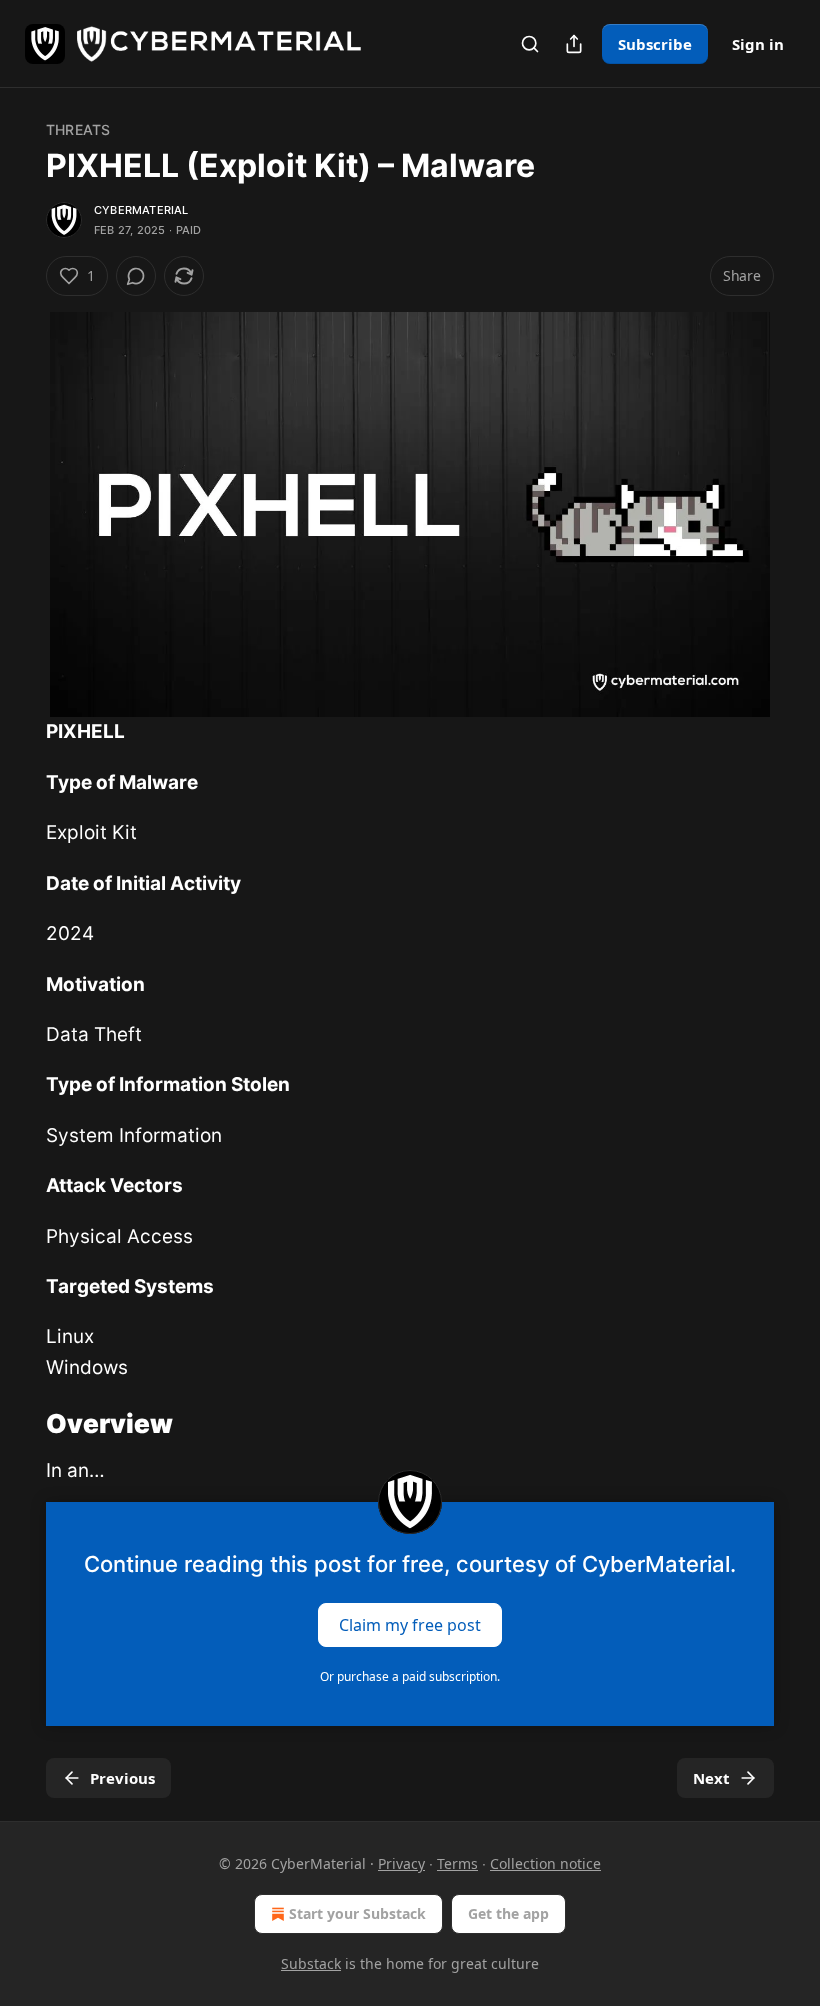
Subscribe (655, 44)
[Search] (530, 44)
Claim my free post (410, 1625)
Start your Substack (357, 1913)
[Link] (18, 1424)
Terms (457, 1863)
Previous (122, 1778)
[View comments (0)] (136, 276)
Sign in (758, 44)
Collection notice (545, 1863)
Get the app (508, 1913)
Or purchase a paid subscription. (410, 1676)
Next (711, 1778)
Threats (78, 129)
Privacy (401, 1863)
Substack (311, 1963)
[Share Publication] (574, 44)
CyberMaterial (141, 210)
